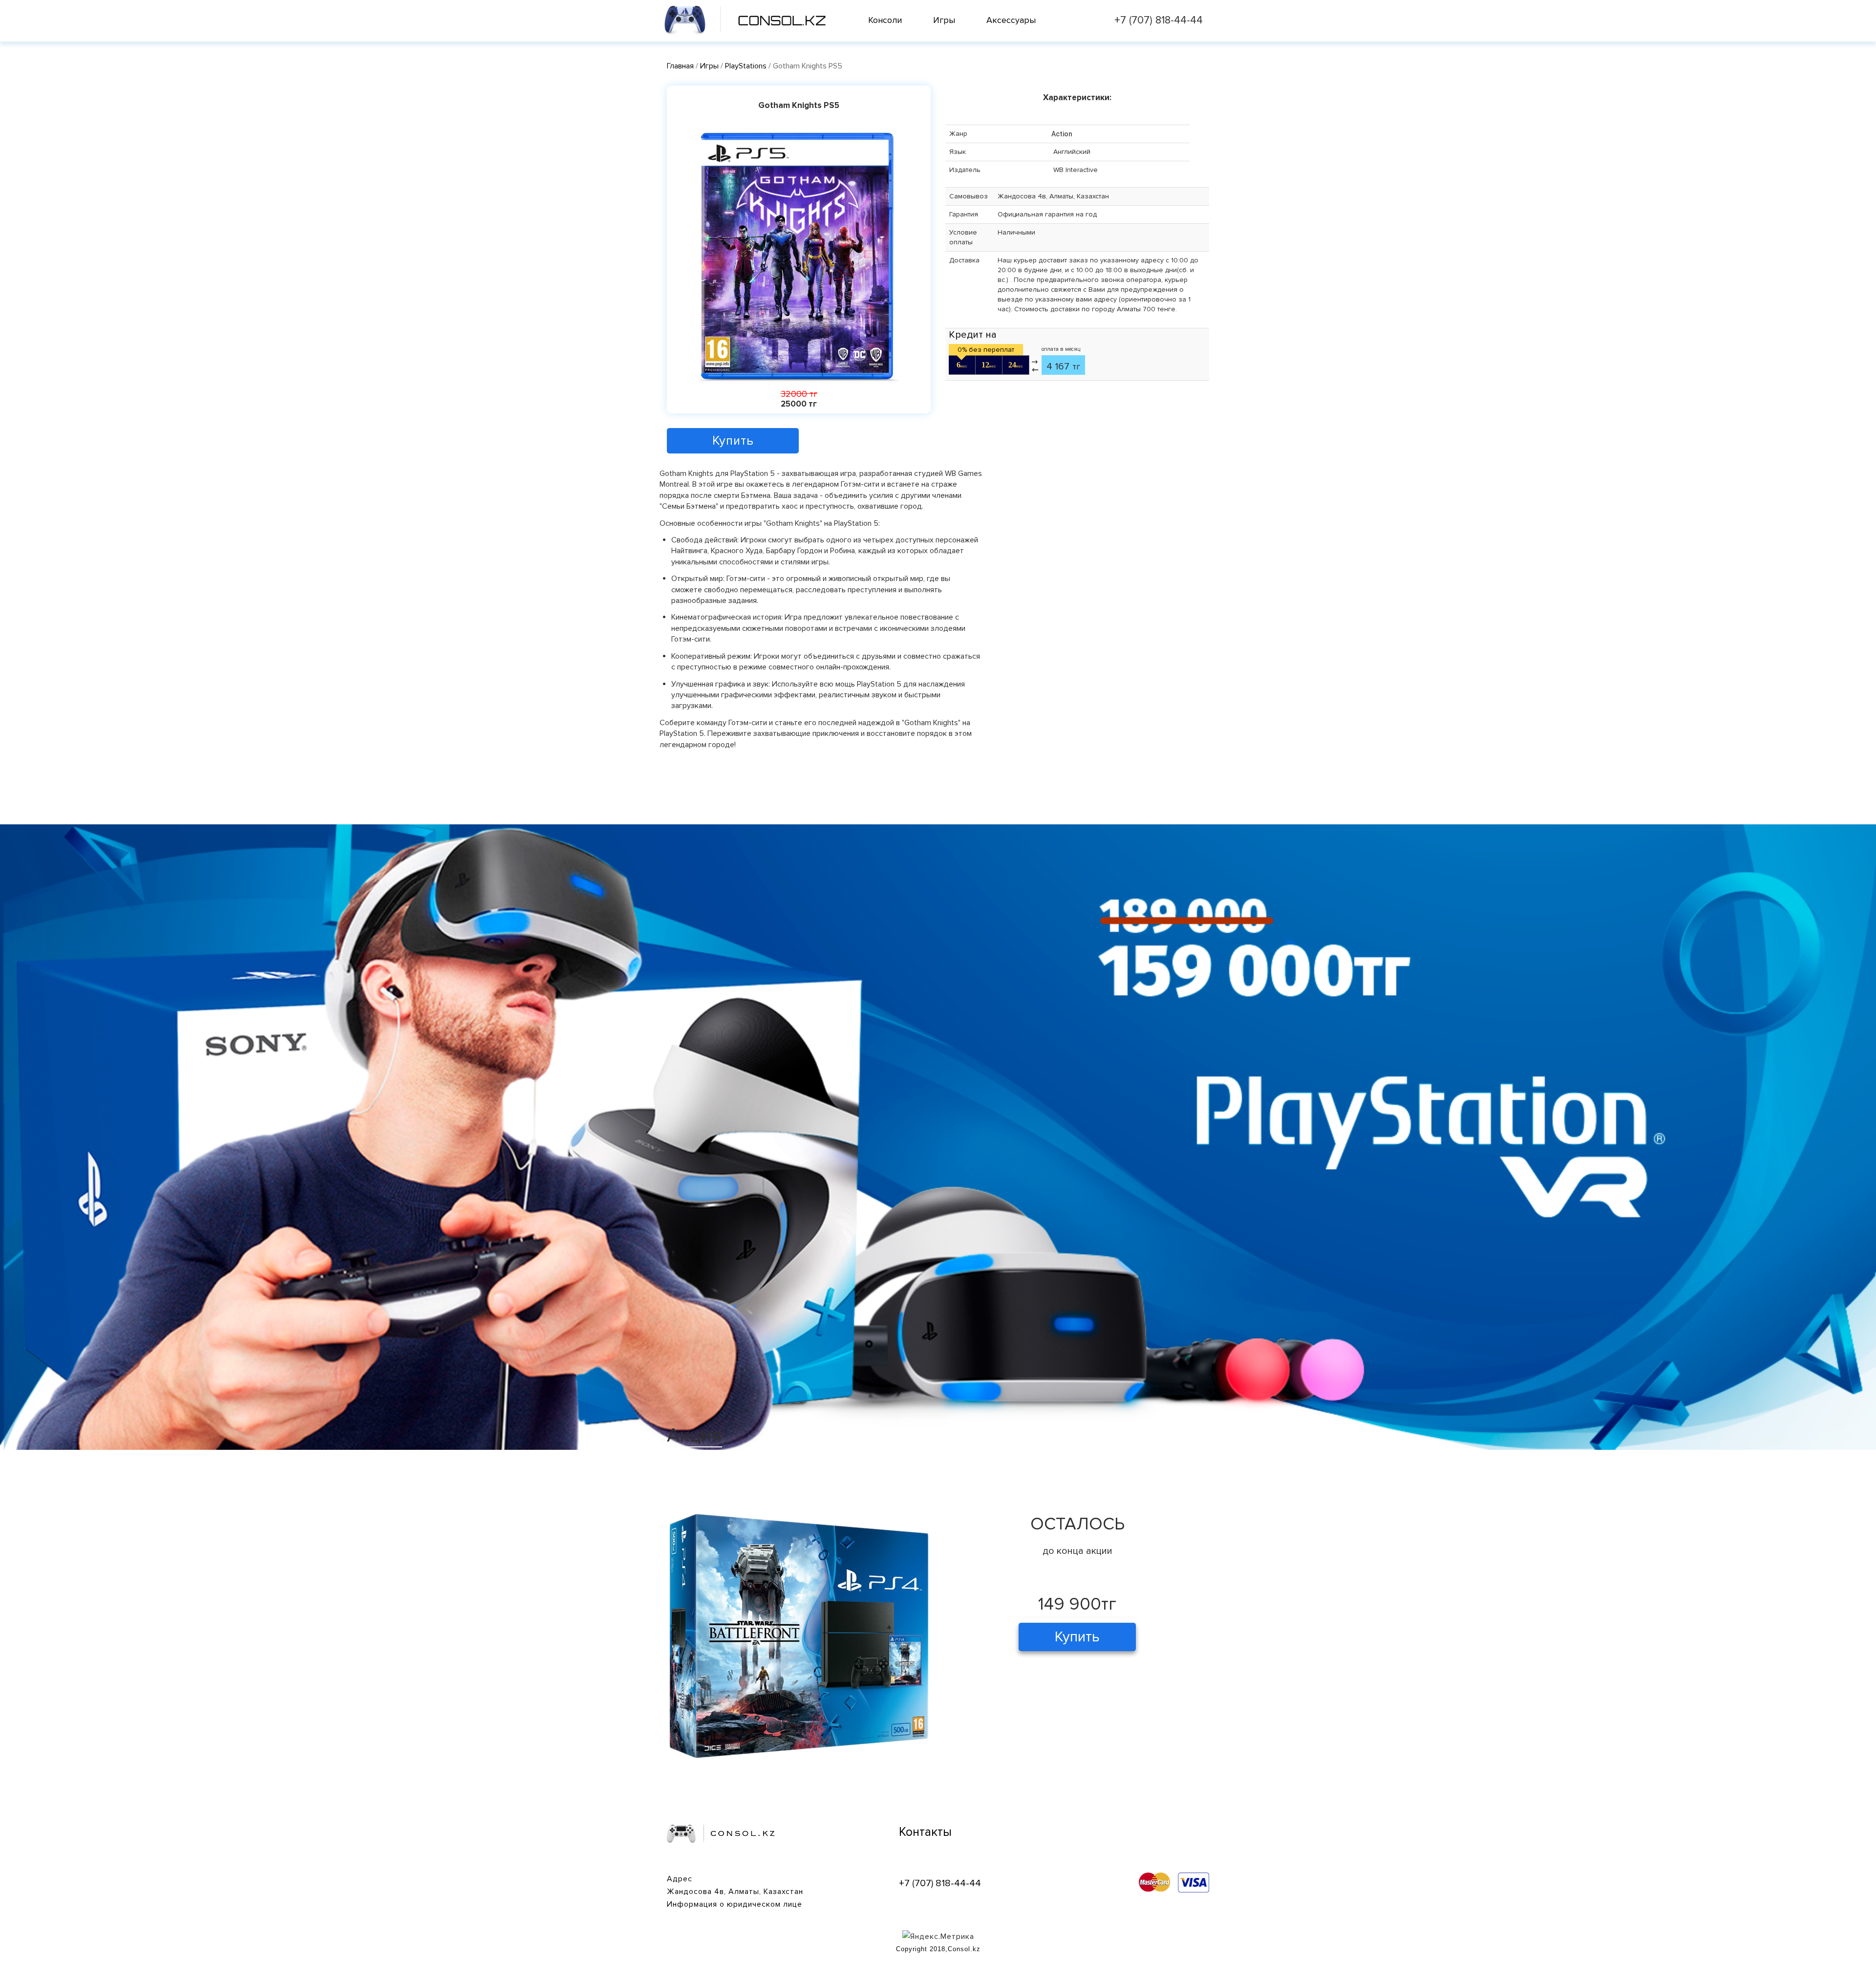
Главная (680, 66)
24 (1016, 365)
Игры (944, 20)
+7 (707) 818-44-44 (1159, 20)
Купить (733, 441)
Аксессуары (1011, 20)
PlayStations (747, 66)
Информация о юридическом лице (735, 1904)
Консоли (885, 20)
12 (989, 365)
